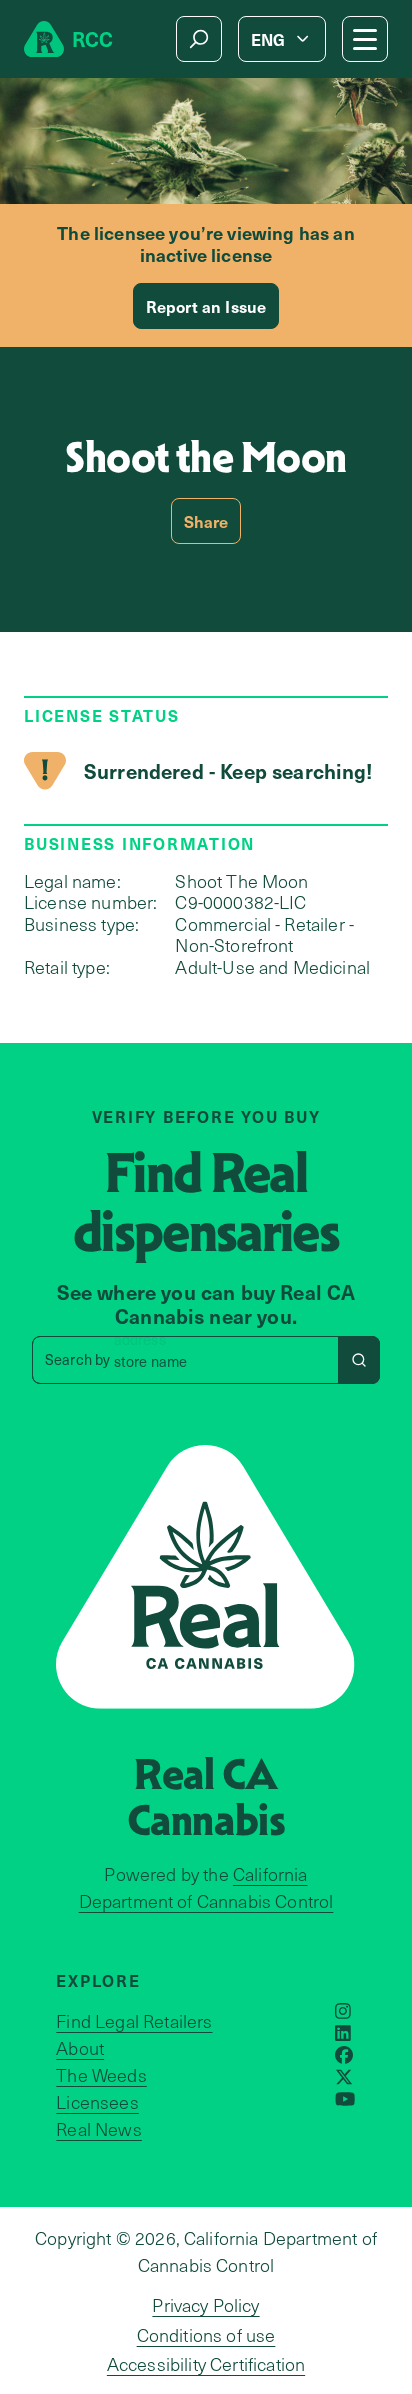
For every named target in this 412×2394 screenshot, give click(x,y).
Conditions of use (206, 2335)
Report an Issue (206, 306)
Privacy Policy (205, 2305)
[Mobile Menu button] (365, 39)
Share (206, 521)
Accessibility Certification (206, 2364)
